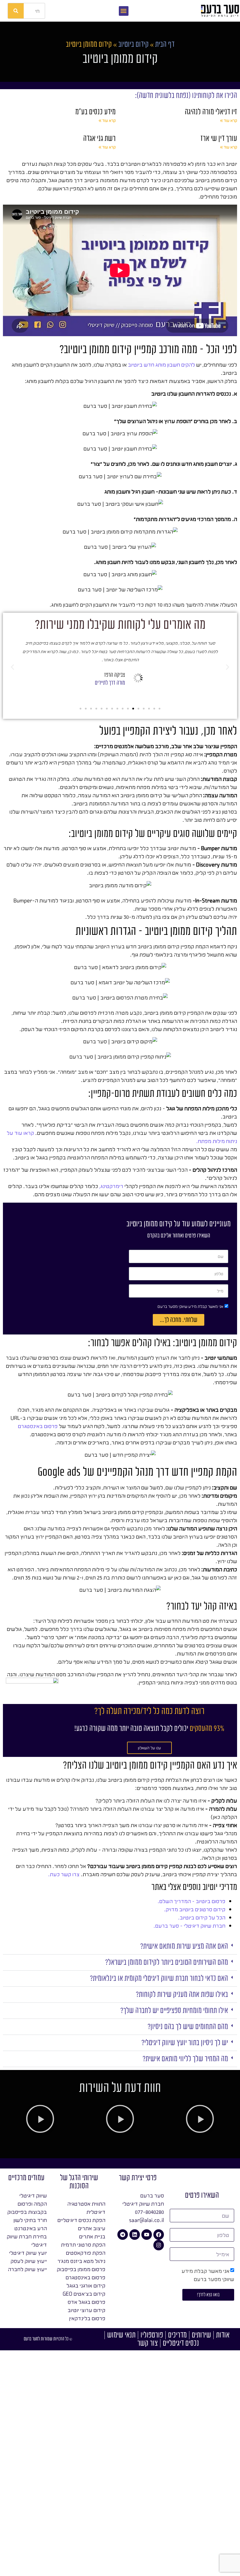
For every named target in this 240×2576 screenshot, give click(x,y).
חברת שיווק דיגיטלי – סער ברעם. (189, 1926)
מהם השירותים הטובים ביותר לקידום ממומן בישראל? (167, 1962)
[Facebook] (159, 2235)
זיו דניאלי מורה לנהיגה (211, 112)
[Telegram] (123, 2235)
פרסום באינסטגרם (38, 1426)
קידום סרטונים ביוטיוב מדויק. (195, 1909)
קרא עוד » (229, 120)
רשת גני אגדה (99, 138)
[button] (124, 11)
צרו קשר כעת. (64, 1874)
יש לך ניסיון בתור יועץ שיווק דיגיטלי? (185, 2043)
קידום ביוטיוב (133, 44)
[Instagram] (159, 2245)
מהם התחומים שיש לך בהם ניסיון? (188, 2027)
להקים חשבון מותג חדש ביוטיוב (161, 365)
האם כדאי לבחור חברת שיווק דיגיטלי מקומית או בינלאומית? (159, 1978)
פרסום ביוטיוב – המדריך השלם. (191, 1901)
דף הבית (165, 44)
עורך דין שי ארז (219, 138)
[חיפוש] (16, 11)
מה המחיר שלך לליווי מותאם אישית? (185, 2059)
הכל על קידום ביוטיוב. (202, 1917)
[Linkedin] (135, 2235)
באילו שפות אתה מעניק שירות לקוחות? (182, 1994)
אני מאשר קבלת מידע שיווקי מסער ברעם (190, 1306)
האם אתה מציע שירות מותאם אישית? (184, 1946)
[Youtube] (147, 2235)
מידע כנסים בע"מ (95, 112)
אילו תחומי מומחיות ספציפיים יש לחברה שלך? (174, 2010)
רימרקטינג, (111, 1186)
